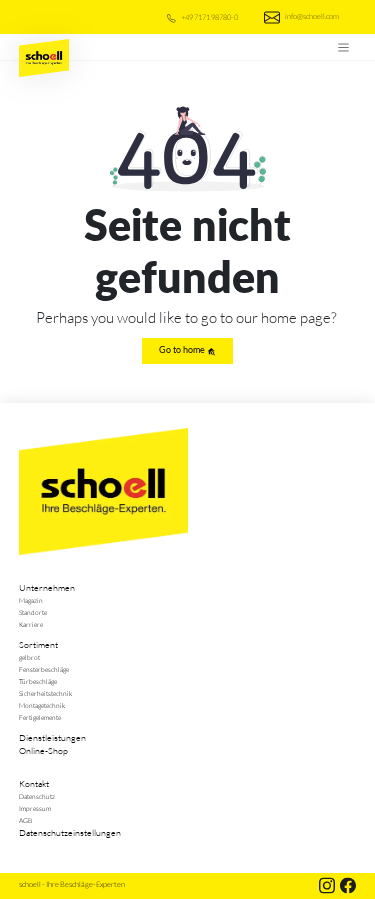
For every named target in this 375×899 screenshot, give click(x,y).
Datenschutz (37, 796)
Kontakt (34, 783)
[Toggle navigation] (343, 47)
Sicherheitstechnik (45, 693)
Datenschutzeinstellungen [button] (70, 832)
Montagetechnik (42, 705)
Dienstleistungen (52, 737)
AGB (25, 820)
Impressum (35, 808)
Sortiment (38, 644)
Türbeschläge (38, 681)
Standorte (33, 612)
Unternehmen (47, 587)
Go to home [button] (183, 349)
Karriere (31, 624)
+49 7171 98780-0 (209, 16)
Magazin (31, 600)
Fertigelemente (40, 717)
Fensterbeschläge (44, 669)
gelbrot (29, 657)
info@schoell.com (311, 15)
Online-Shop (43, 750)
